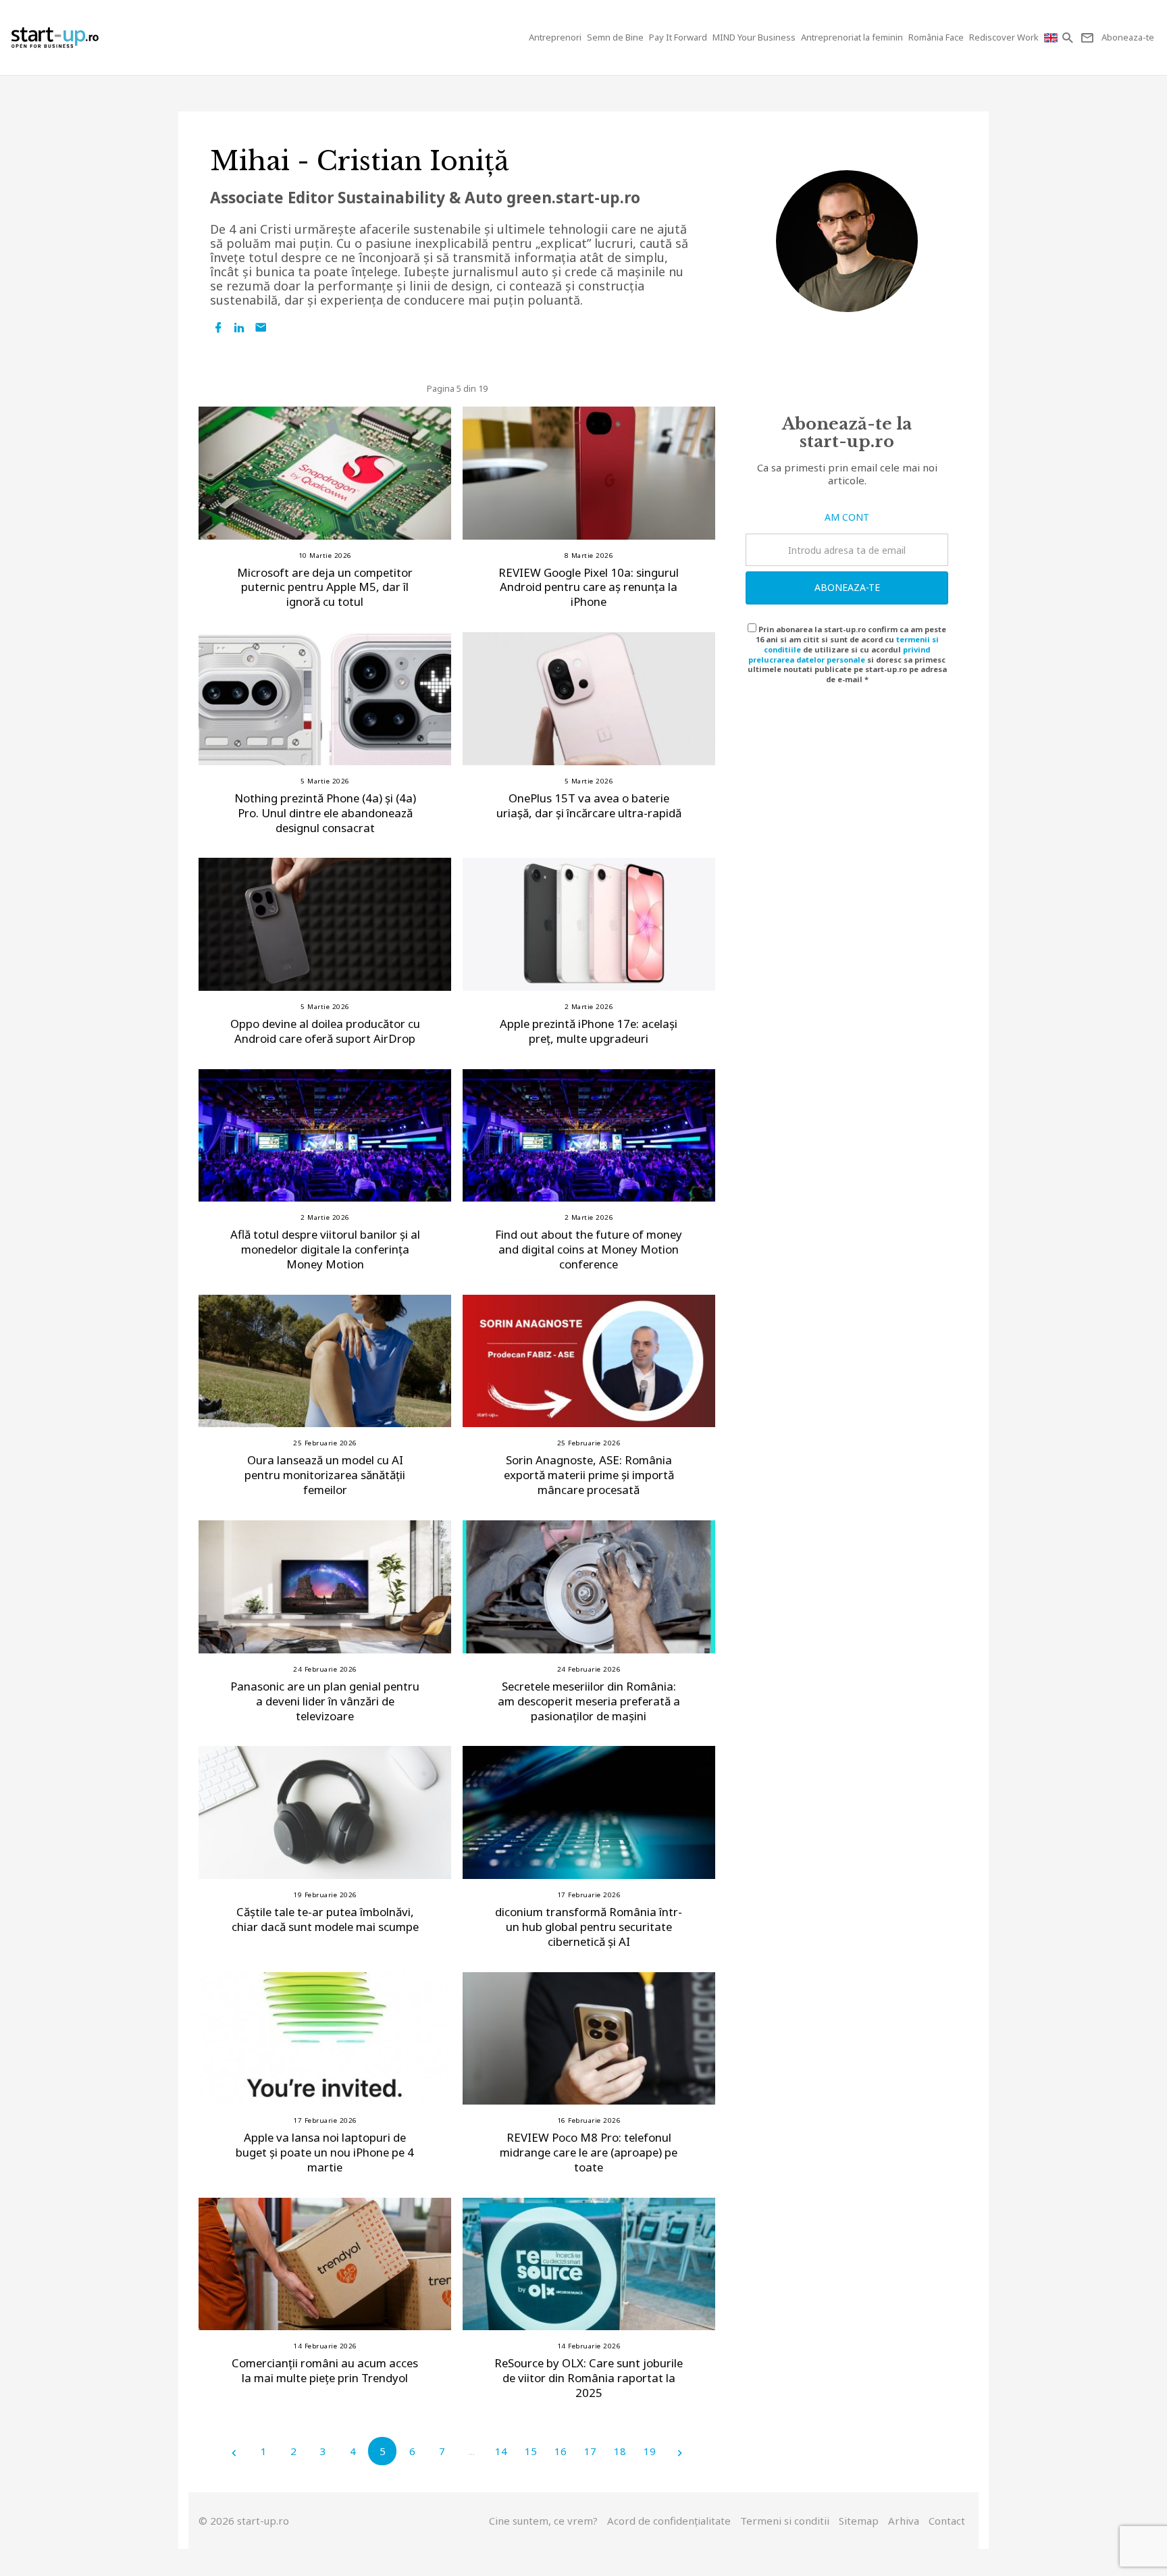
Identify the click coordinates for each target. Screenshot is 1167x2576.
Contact (947, 2521)
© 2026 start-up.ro (244, 2521)
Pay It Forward (678, 37)
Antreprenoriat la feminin (852, 37)
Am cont (847, 517)
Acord (669, 2521)
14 (501, 2451)
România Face (936, 37)
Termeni (785, 2521)
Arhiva (904, 2521)
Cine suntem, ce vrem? (543, 2521)
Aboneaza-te (847, 587)
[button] (1069, 37)
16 (561, 2451)
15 (531, 2451)
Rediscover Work (1004, 37)
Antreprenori (555, 37)
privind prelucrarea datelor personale (839, 654)
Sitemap (859, 2521)
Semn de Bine (615, 37)
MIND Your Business (754, 37)
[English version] (1052, 37)
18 (620, 2451)
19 (650, 2451)
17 (590, 2451)
